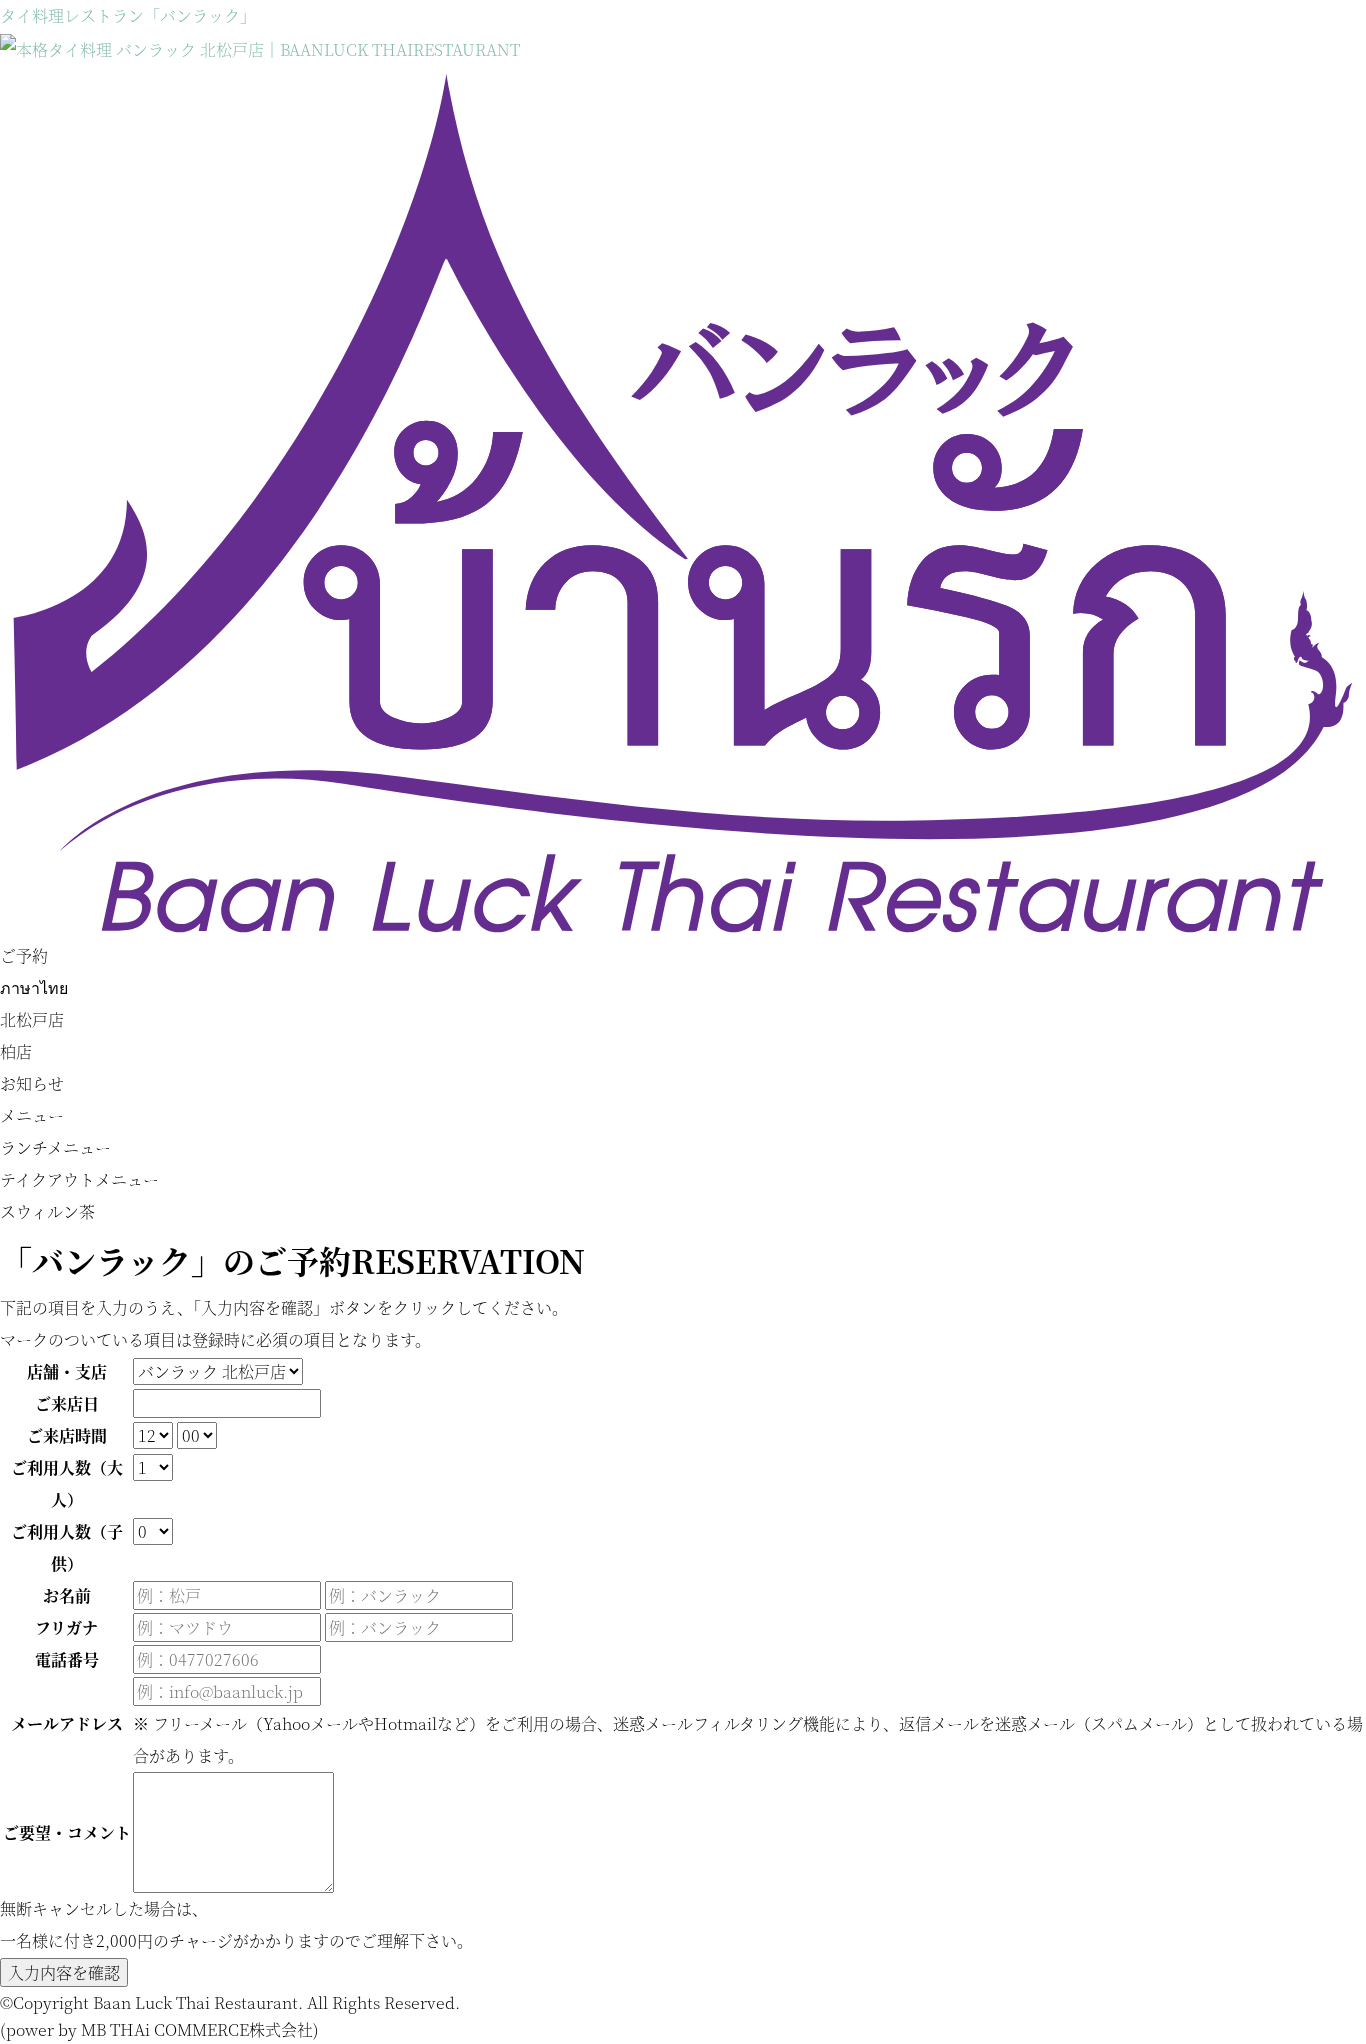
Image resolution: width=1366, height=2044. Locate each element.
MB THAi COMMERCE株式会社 (197, 2029)
